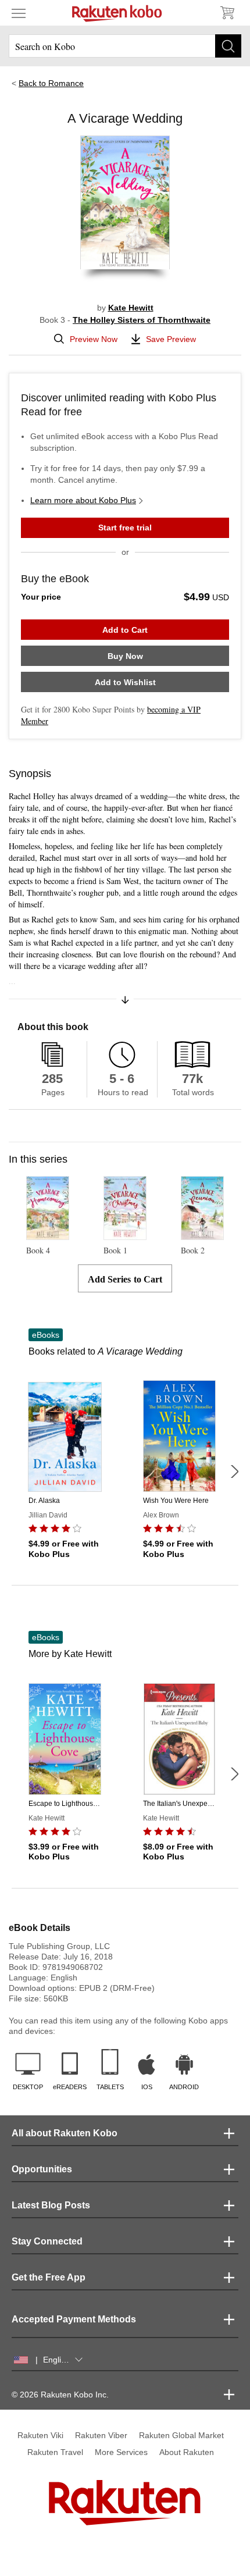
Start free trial (125, 528)
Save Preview (171, 339)
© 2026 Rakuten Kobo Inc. (60, 2395)
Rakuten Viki (40, 2435)
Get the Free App (49, 2277)
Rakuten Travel (55, 2452)
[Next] (234, 1472)
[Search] (228, 46)
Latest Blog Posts (51, 2205)
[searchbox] (125, 46)
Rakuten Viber (101, 2435)
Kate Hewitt (131, 308)
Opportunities (42, 2169)
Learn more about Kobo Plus (83, 500)
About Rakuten (187, 2452)
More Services (121, 2452)
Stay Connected (47, 2241)
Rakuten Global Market (181, 2435)
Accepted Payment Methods (74, 2319)
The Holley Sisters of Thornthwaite (142, 320)
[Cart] (227, 13)
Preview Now (94, 339)
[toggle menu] (19, 13)
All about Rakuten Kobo (65, 2133)
